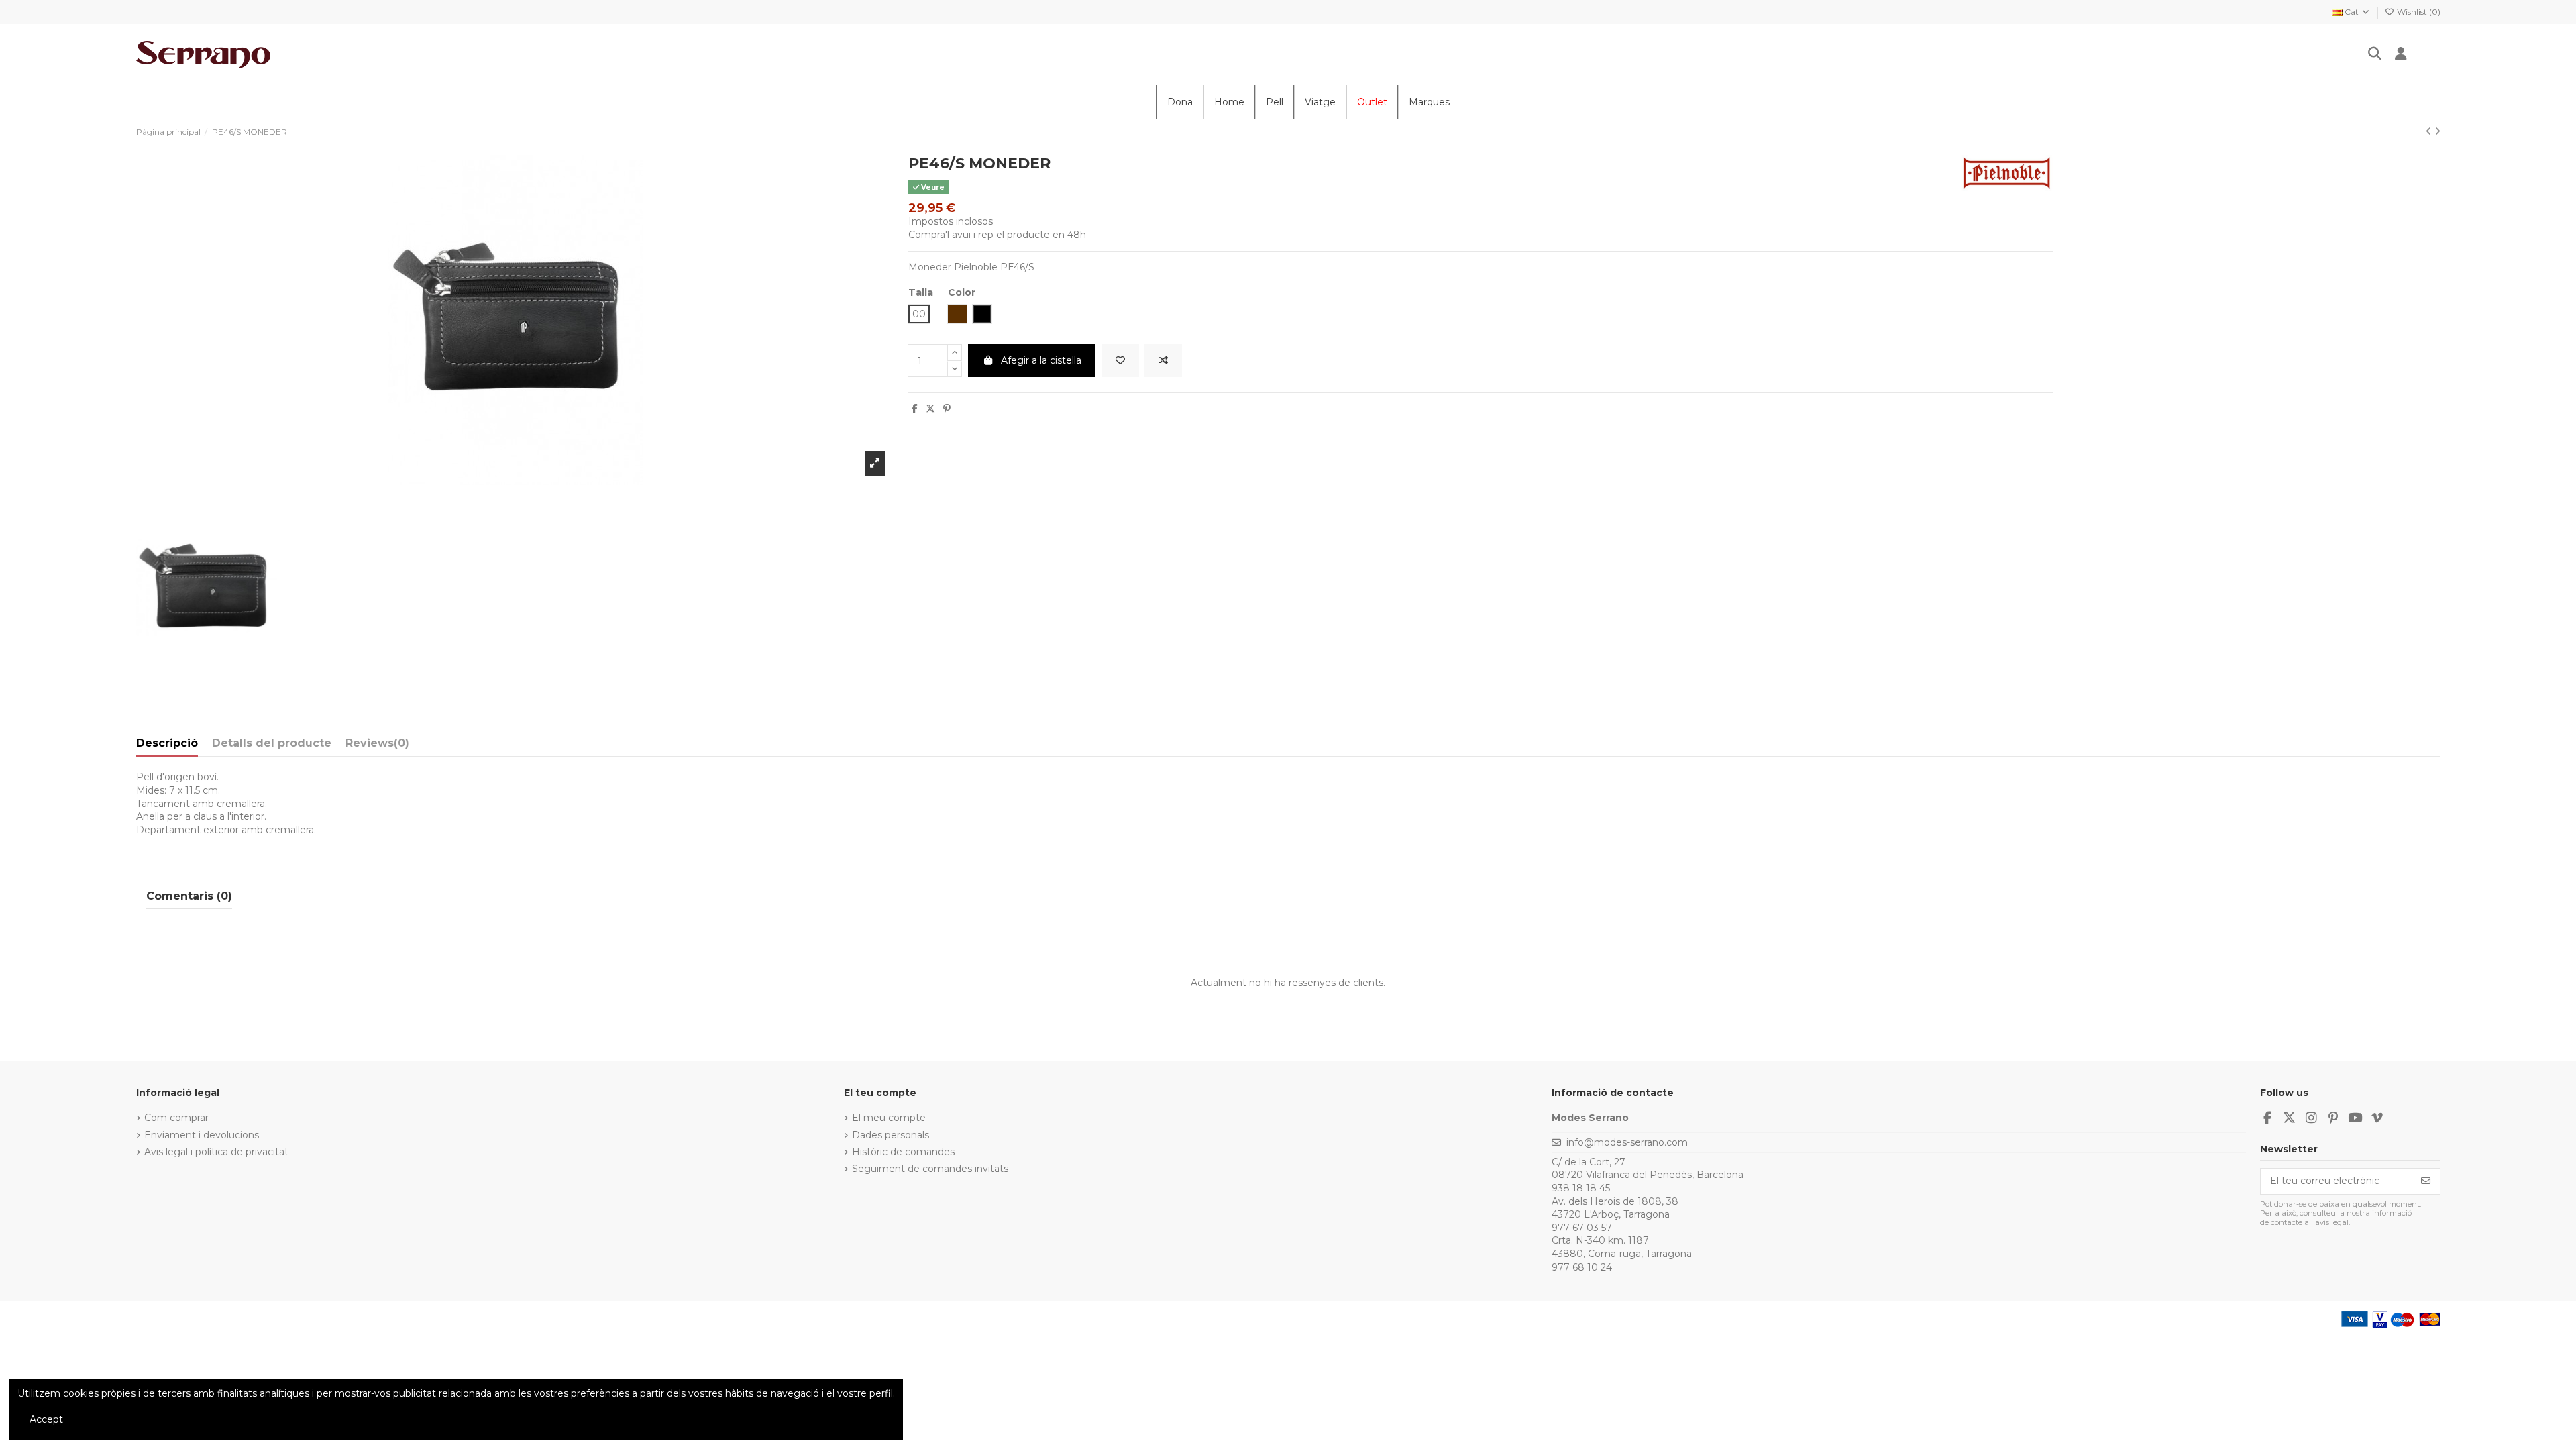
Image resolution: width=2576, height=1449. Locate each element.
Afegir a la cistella (1041, 360)
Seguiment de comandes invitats (930, 1169)
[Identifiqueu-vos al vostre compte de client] (2401, 55)
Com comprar (176, 1118)
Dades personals (891, 1135)
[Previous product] (2430, 131)
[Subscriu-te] (2426, 1181)
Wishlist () (2418, 12)
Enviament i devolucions (202, 1135)
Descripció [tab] (167, 743)
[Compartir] (915, 409)
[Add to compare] (1163, 361)
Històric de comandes (903, 1152)
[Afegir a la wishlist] (1120, 361)
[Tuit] (930, 409)
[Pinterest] (947, 409)
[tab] (377, 746)
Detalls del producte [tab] (272, 743)
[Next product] (2437, 131)
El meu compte (889, 1118)
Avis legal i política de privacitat (216, 1152)
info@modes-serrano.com (1627, 1142)
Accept (46, 1419)
